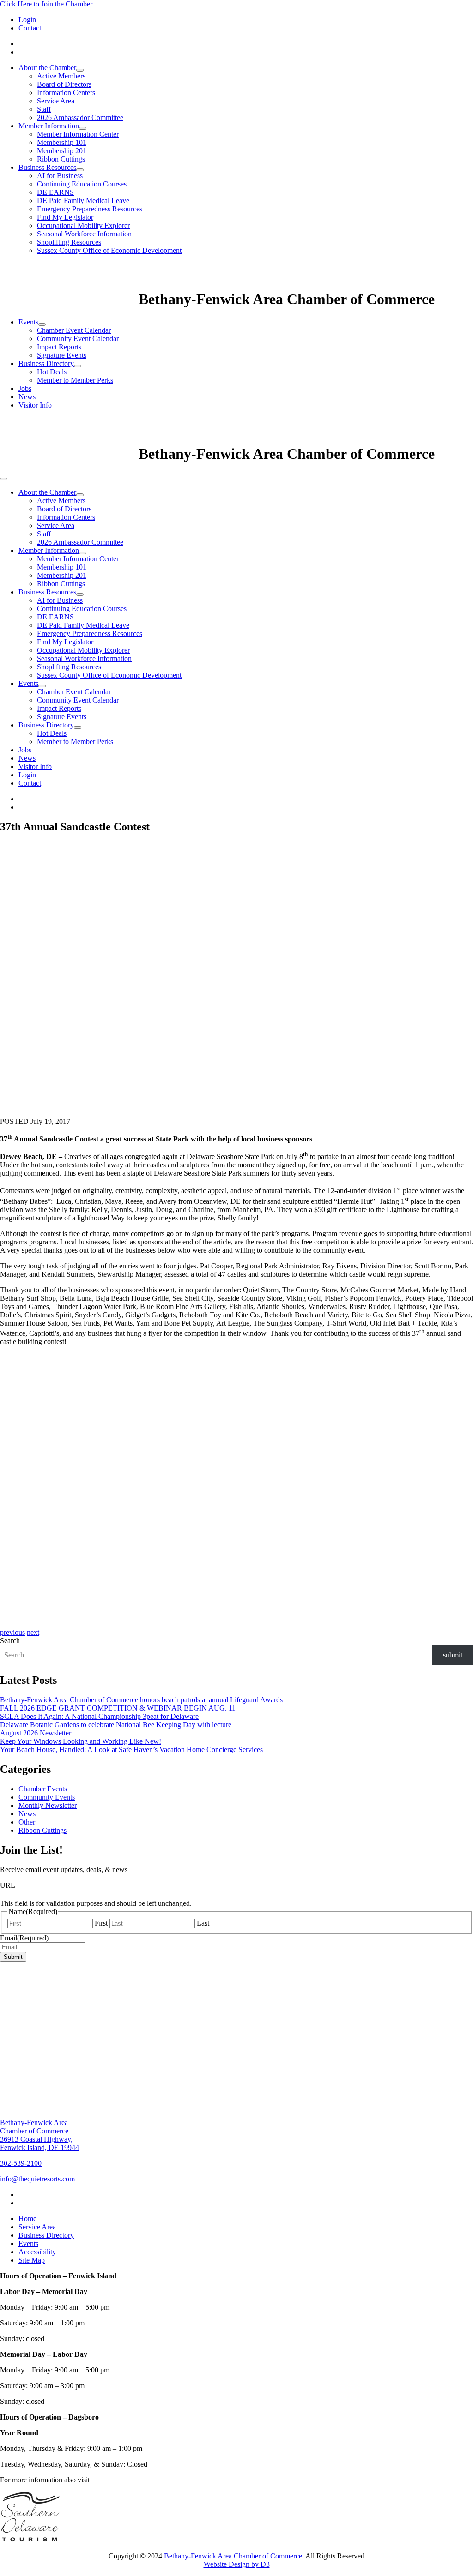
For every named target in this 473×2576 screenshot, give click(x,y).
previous (12, 1632)
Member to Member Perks (75, 380)
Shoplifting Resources (69, 242)
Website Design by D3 (237, 2564)
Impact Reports (59, 347)
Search (10, 1641)
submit (453, 1655)
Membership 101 (62, 142)
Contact (30, 28)
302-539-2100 (21, 2163)
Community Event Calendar (78, 339)
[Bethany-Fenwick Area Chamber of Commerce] (69, 299)
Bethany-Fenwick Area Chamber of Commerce (233, 2556)
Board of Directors (64, 84)
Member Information (49, 126)
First (101, 1923)
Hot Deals (52, 372)
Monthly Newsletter (48, 1805)
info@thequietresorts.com (37, 2179)
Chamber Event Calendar (74, 330)
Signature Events (62, 355)
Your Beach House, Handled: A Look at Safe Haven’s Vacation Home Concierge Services (131, 1750)
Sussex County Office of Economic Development (109, 250)
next (33, 1632)
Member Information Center (78, 134)
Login (27, 20)
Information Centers (66, 93)
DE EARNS (55, 192)
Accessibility (37, 2252)
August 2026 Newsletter (36, 1733)
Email (24, 1938)
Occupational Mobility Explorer (83, 225)
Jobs (25, 388)
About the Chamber (47, 68)
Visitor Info (35, 405)
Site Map (32, 2260)
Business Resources (47, 167)
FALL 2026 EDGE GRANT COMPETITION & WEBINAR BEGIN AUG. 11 (118, 1708)
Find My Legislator (65, 217)
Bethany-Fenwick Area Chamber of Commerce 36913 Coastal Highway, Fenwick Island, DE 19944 (39, 2135)
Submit (13, 1957)
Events (28, 322)
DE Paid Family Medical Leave (83, 201)
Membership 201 (62, 151)
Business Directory (46, 363)
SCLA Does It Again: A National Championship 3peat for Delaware (99, 1716)
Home (27, 2219)
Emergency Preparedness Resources (90, 209)
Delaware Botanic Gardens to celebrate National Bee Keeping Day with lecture (116, 1725)
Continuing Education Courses (82, 184)
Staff (44, 109)
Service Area (56, 101)
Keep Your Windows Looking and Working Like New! (81, 1741)
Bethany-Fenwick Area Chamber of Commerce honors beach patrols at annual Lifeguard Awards (141, 1700)
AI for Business (60, 176)
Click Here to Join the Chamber (46, 4)
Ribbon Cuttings (61, 159)
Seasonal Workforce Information (84, 234)
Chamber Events (43, 1789)
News (27, 397)
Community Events (47, 1797)
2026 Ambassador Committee (80, 117)
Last (203, 1923)
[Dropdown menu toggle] (80, 70)
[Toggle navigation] (4, 479)
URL (8, 1885)
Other (27, 1822)
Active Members (61, 76)
